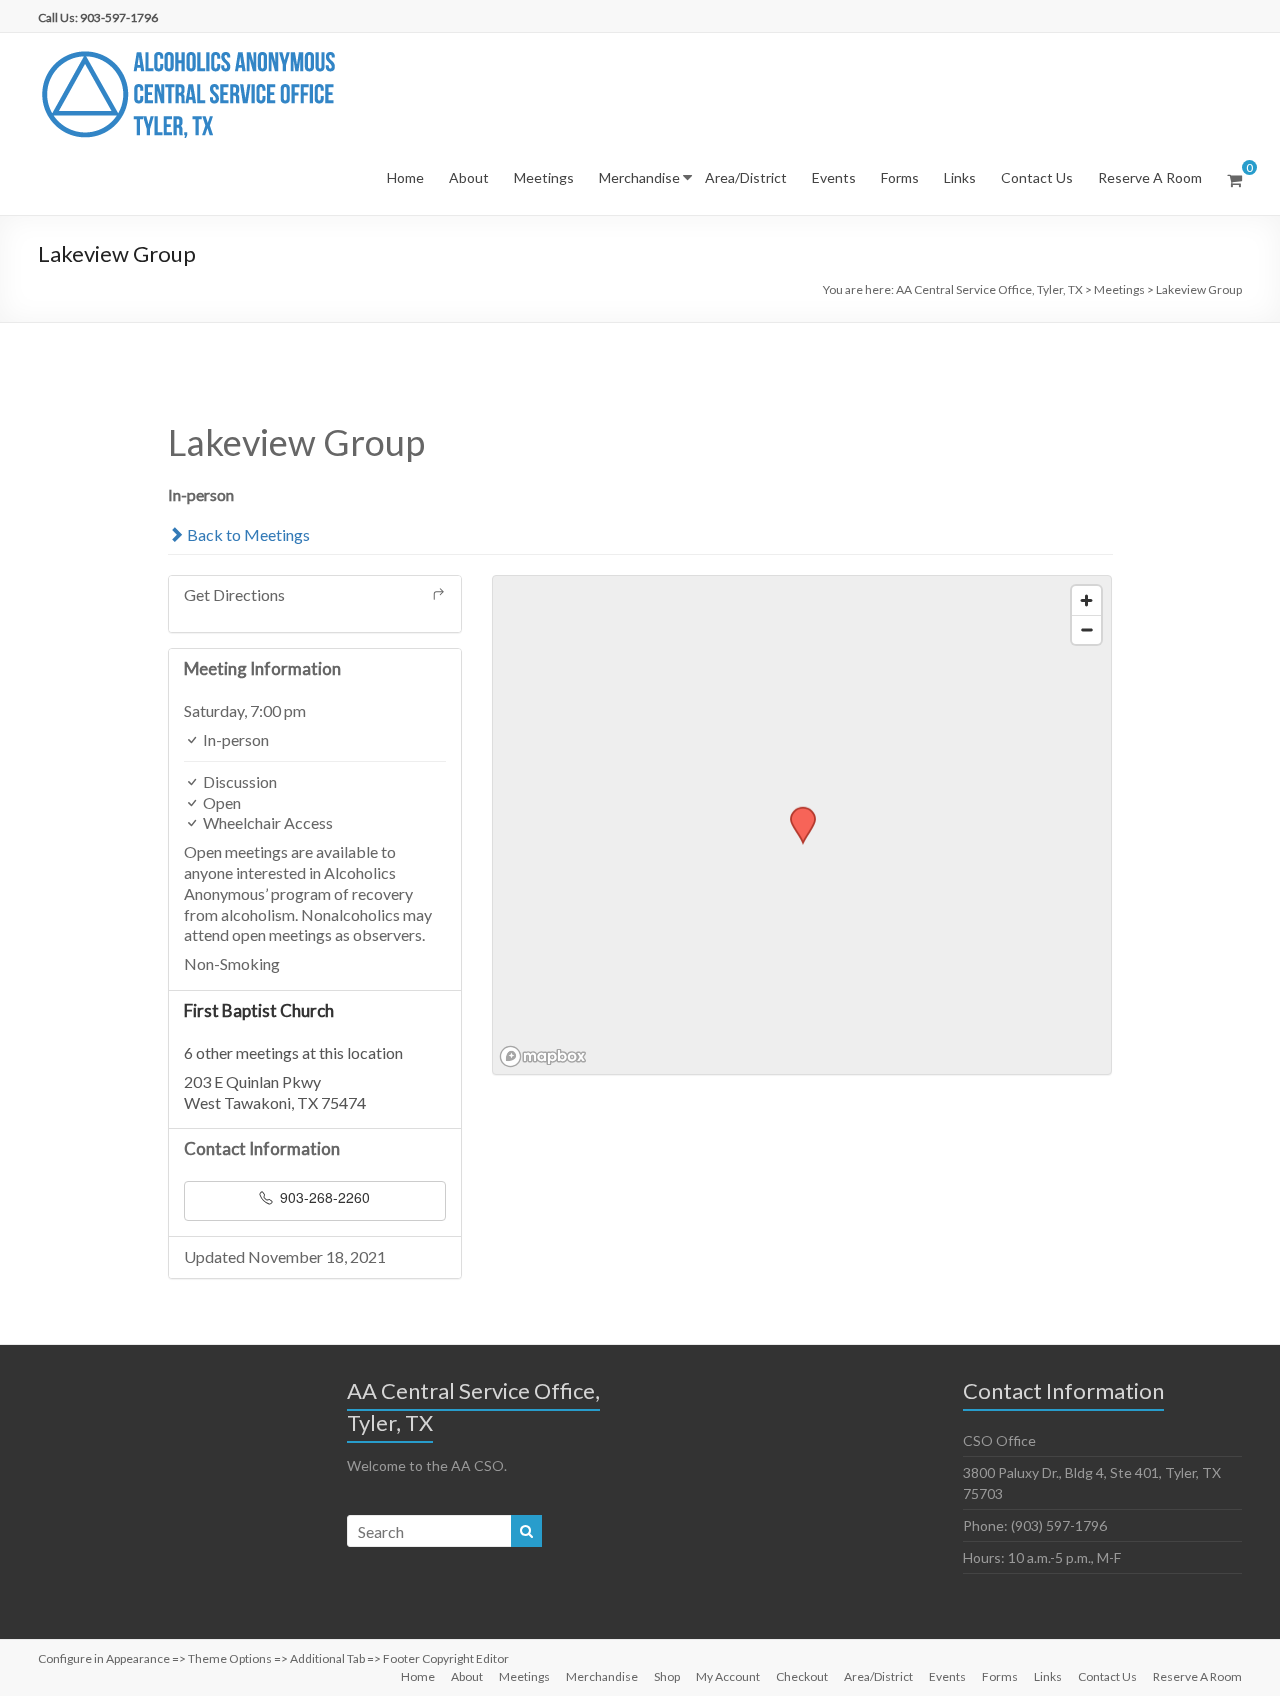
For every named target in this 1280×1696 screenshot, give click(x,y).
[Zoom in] (1086, 600)
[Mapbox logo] (543, 1056)
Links (960, 177)
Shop (667, 1676)
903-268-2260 (323, 1197)
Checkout (802, 1676)
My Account (728, 1676)
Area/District (746, 177)
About (469, 177)
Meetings (544, 177)
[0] (1234, 180)
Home (405, 177)
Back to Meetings (247, 534)
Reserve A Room (1150, 177)
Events (834, 177)
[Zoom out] (1086, 629)
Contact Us (1037, 177)
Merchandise (639, 177)
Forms (900, 177)
